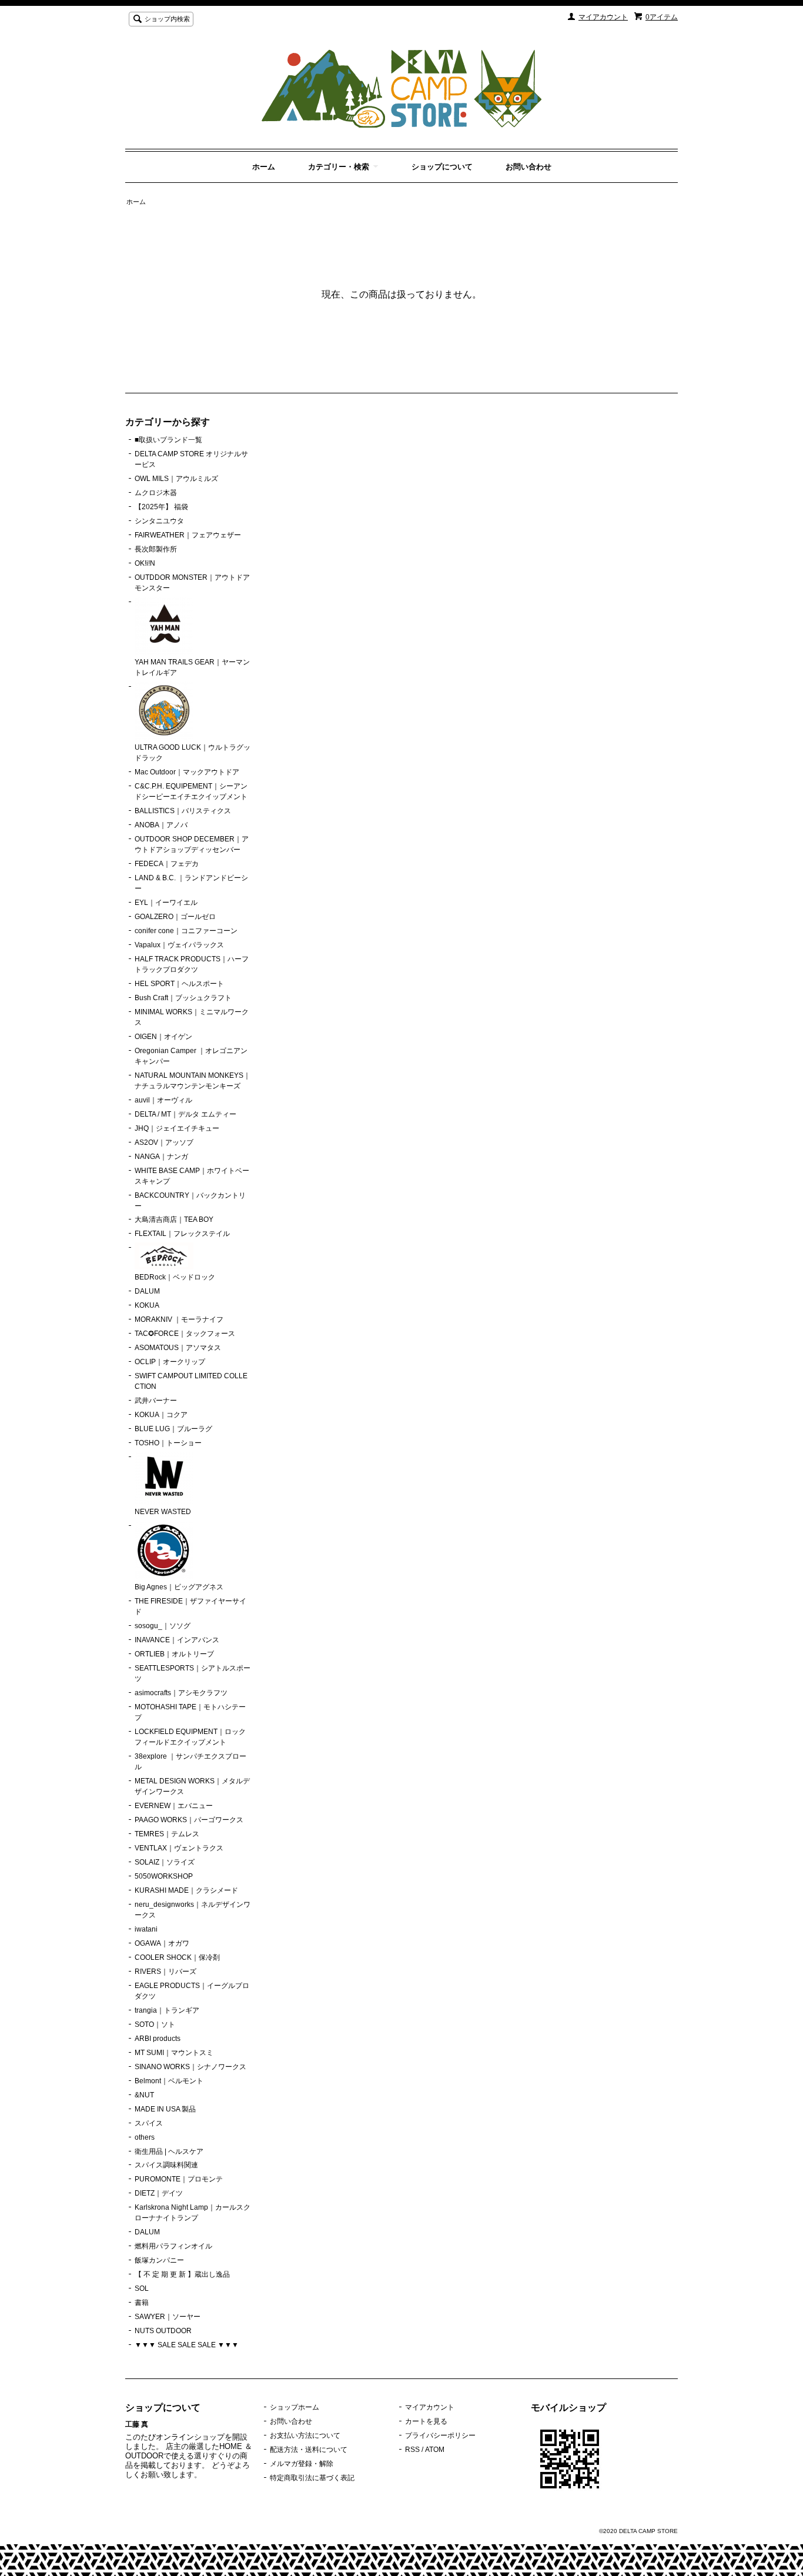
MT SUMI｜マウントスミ (174, 2053)
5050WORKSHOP (164, 1876)
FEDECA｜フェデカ (167, 864)
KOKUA (147, 1305)
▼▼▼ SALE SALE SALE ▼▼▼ (187, 2345)
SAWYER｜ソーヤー (168, 2317)
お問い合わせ (528, 167)
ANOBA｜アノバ (161, 825)
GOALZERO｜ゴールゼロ (175, 917)
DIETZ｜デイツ (159, 2193)
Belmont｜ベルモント (169, 2081)
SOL (142, 2288)
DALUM (147, 1291)
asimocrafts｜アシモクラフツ (181, 1693)
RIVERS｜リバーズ (165, 1972)
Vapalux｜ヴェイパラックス (179, 945)
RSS (412, 2450)
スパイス (149, 2123)
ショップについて (442, 167)
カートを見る (426, 2421)
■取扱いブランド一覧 (168, 440)
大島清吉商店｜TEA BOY (174, 1219)
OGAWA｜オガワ (162, 1943)
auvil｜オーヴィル (163, 1100)
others (145, 2137)
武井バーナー (156, 1401)
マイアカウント (603, 17)
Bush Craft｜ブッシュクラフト (183, 998)
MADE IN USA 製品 (165, 2109)
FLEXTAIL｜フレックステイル (182, 1234)
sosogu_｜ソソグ (163, 1626)
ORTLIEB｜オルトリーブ (174, 1654)
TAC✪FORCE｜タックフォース (185, 1334)
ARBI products (158, 2039)
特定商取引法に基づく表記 (312, 2478)
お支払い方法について (305, 2435)
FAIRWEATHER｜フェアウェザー (188, 535)
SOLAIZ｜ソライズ (165, 1862)
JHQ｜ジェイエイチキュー (177, 1128)
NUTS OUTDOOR (163, 2331)
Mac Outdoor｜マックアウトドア (187, 772)
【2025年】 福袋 (161, 507)
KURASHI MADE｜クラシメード (186, 1890)
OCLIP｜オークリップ (170, 1362)
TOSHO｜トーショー (168, 1443)
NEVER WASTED (163, 1512)
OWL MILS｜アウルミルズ (176, 479)
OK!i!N (145, 563)
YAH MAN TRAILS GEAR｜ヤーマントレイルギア (192, 667)
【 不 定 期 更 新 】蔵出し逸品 (182, 2274)
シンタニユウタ (159, 521)
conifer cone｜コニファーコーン (186, 931)
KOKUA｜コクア (161, 1415)
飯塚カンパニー (159, 2260)
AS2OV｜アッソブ (164, 1142)
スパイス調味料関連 (166, 2165)
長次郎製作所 (156, 549)
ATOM (435, 2450)
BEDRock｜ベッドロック (175, 1277)
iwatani (146, 1929)
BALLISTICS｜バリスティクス (183, 811)
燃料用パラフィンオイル (173, 2246)
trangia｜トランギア (167, 2010)
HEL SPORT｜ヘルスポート (179, 984)
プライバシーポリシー (440, 2435)
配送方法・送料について (309, 2450)
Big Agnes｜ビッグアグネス (179, 1587)
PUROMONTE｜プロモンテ (179, 2179)
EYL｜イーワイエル (166, 903)
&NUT (144, 2095)
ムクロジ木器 (156, 493)
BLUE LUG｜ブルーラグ (173, 1429)
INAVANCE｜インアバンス (177, 1640)
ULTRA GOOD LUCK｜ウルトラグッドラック (193, 753)
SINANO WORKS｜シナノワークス (190, 2067)
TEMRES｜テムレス (167, 1834)
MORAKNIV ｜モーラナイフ (179, 1319)
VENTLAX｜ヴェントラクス (179, 1848)
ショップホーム (295, 2407)
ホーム (264, 167)
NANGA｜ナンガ (161, 1157)
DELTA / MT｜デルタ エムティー (185, 1114)
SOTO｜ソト (155, 2024)
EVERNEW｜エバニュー (174, 1806)
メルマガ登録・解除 (302, 2464)
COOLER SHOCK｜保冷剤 (177, 1957)
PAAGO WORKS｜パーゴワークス (189, 1820)
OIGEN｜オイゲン (163, 1037)
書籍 (142, 2303)
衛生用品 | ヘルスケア (169, 2151)
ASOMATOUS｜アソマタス (178, 1348)
